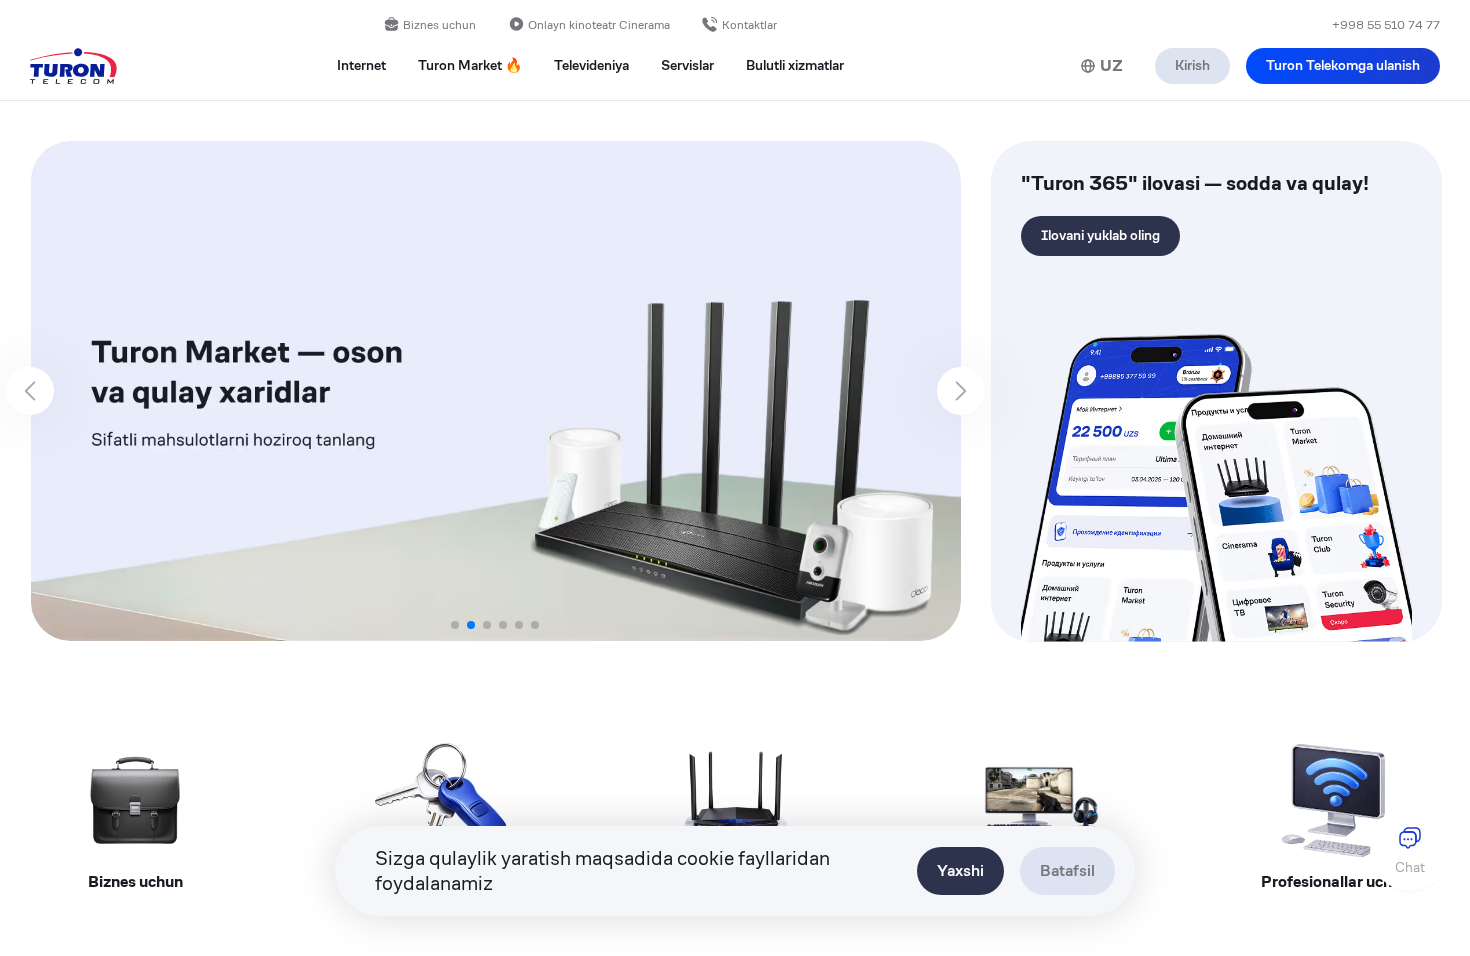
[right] (961, 391)
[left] (30, 391)
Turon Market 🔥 (470, 65)
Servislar (687, 65)
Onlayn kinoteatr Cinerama (599, 24)
